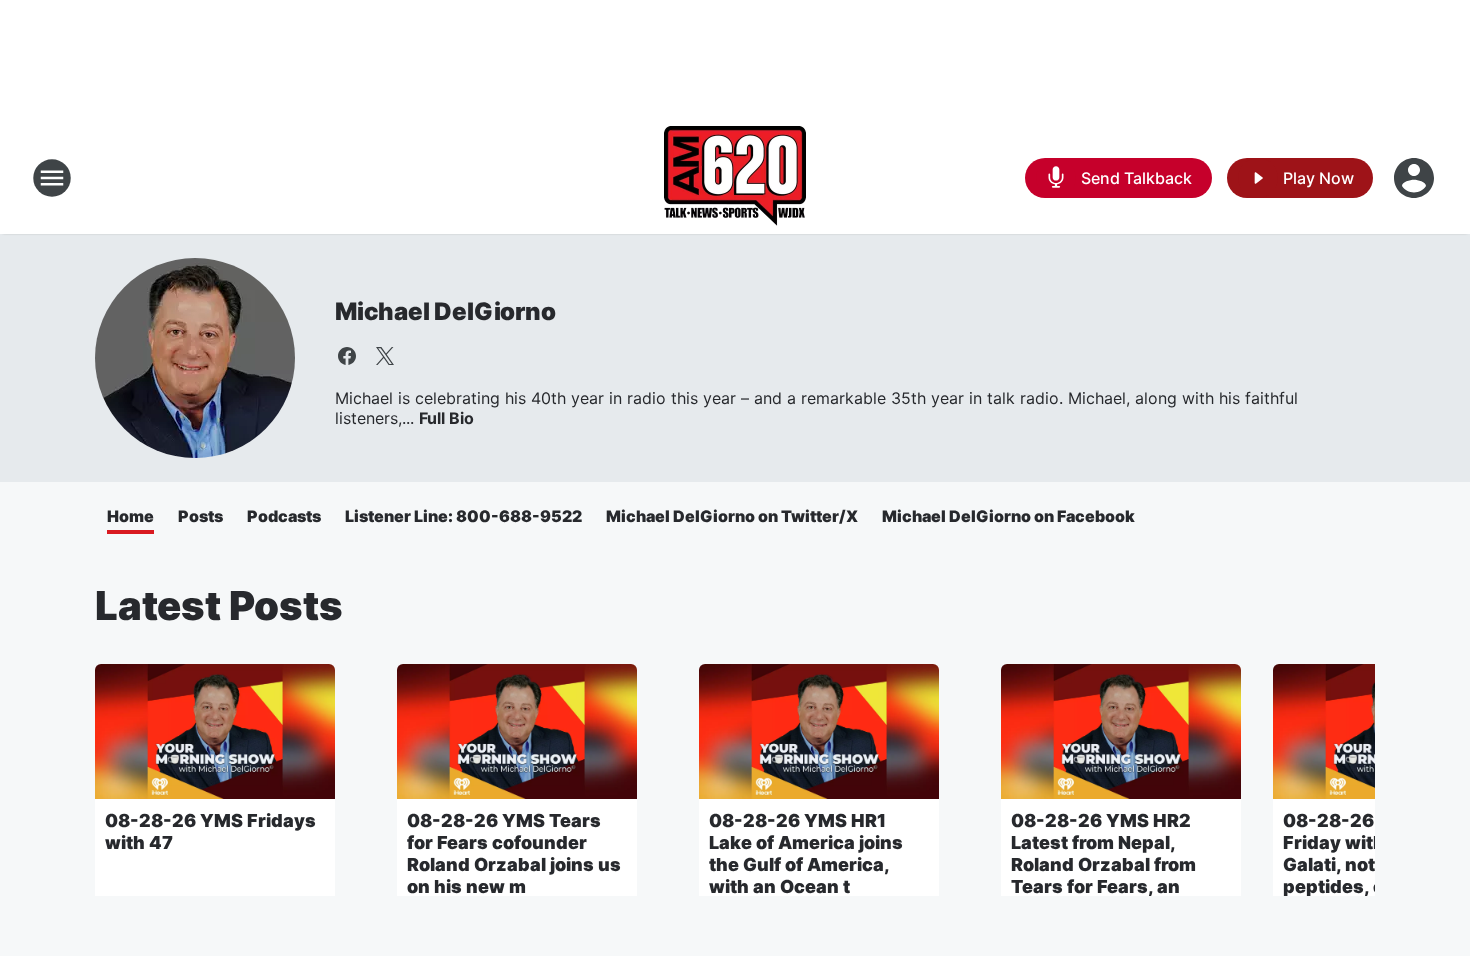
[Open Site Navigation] (52, 178)
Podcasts (284, 516)
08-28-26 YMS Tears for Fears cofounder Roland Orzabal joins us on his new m (514, 853)
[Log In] (1416, 178)
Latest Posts (219, 605)
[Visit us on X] (385, 356)
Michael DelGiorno (445, 311)
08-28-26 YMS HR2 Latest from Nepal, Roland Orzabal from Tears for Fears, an (1103, 853)
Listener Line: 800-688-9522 (463, 516)
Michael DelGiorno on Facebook (1008, 516)
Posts (200, 516)
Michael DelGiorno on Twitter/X (732, 516)
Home (130, 516)
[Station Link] (735, 178)
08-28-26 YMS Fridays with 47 (210, 831)
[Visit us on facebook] (347, 356)
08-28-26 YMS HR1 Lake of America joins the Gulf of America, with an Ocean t (806, 853)
